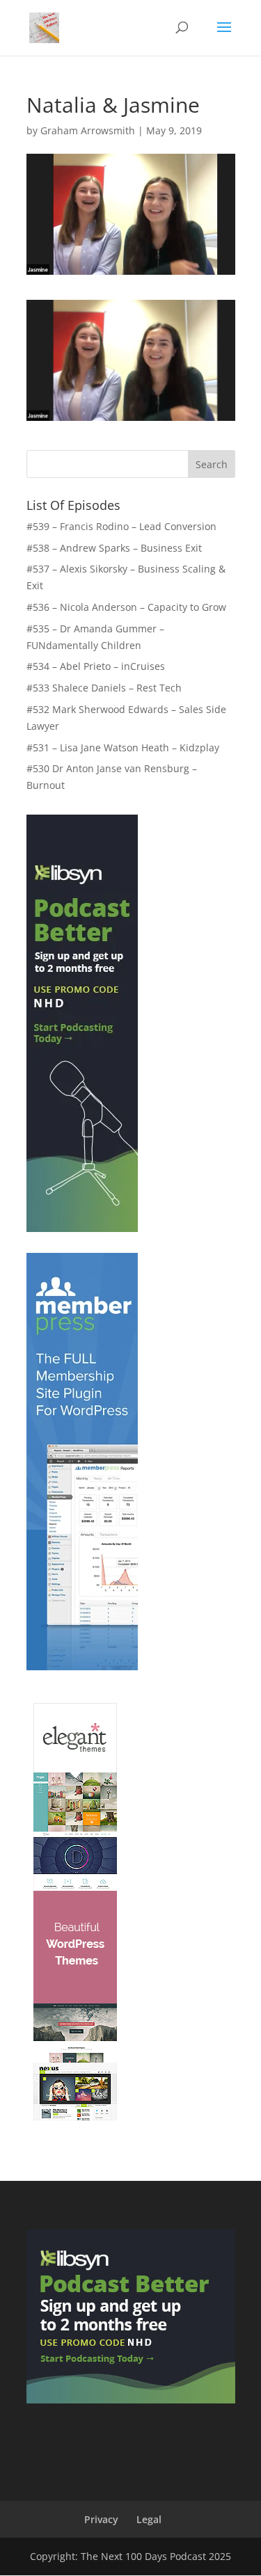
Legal (149, 2519)
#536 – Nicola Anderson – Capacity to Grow (126, 607)
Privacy (101, 2519)
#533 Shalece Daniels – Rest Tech (104, 688)
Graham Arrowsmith (88, 130)
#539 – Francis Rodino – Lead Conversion (121, 526)
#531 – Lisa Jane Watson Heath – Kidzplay (123, 747)
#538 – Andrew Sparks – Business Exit (114, 548)
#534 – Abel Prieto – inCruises (96, 666)
